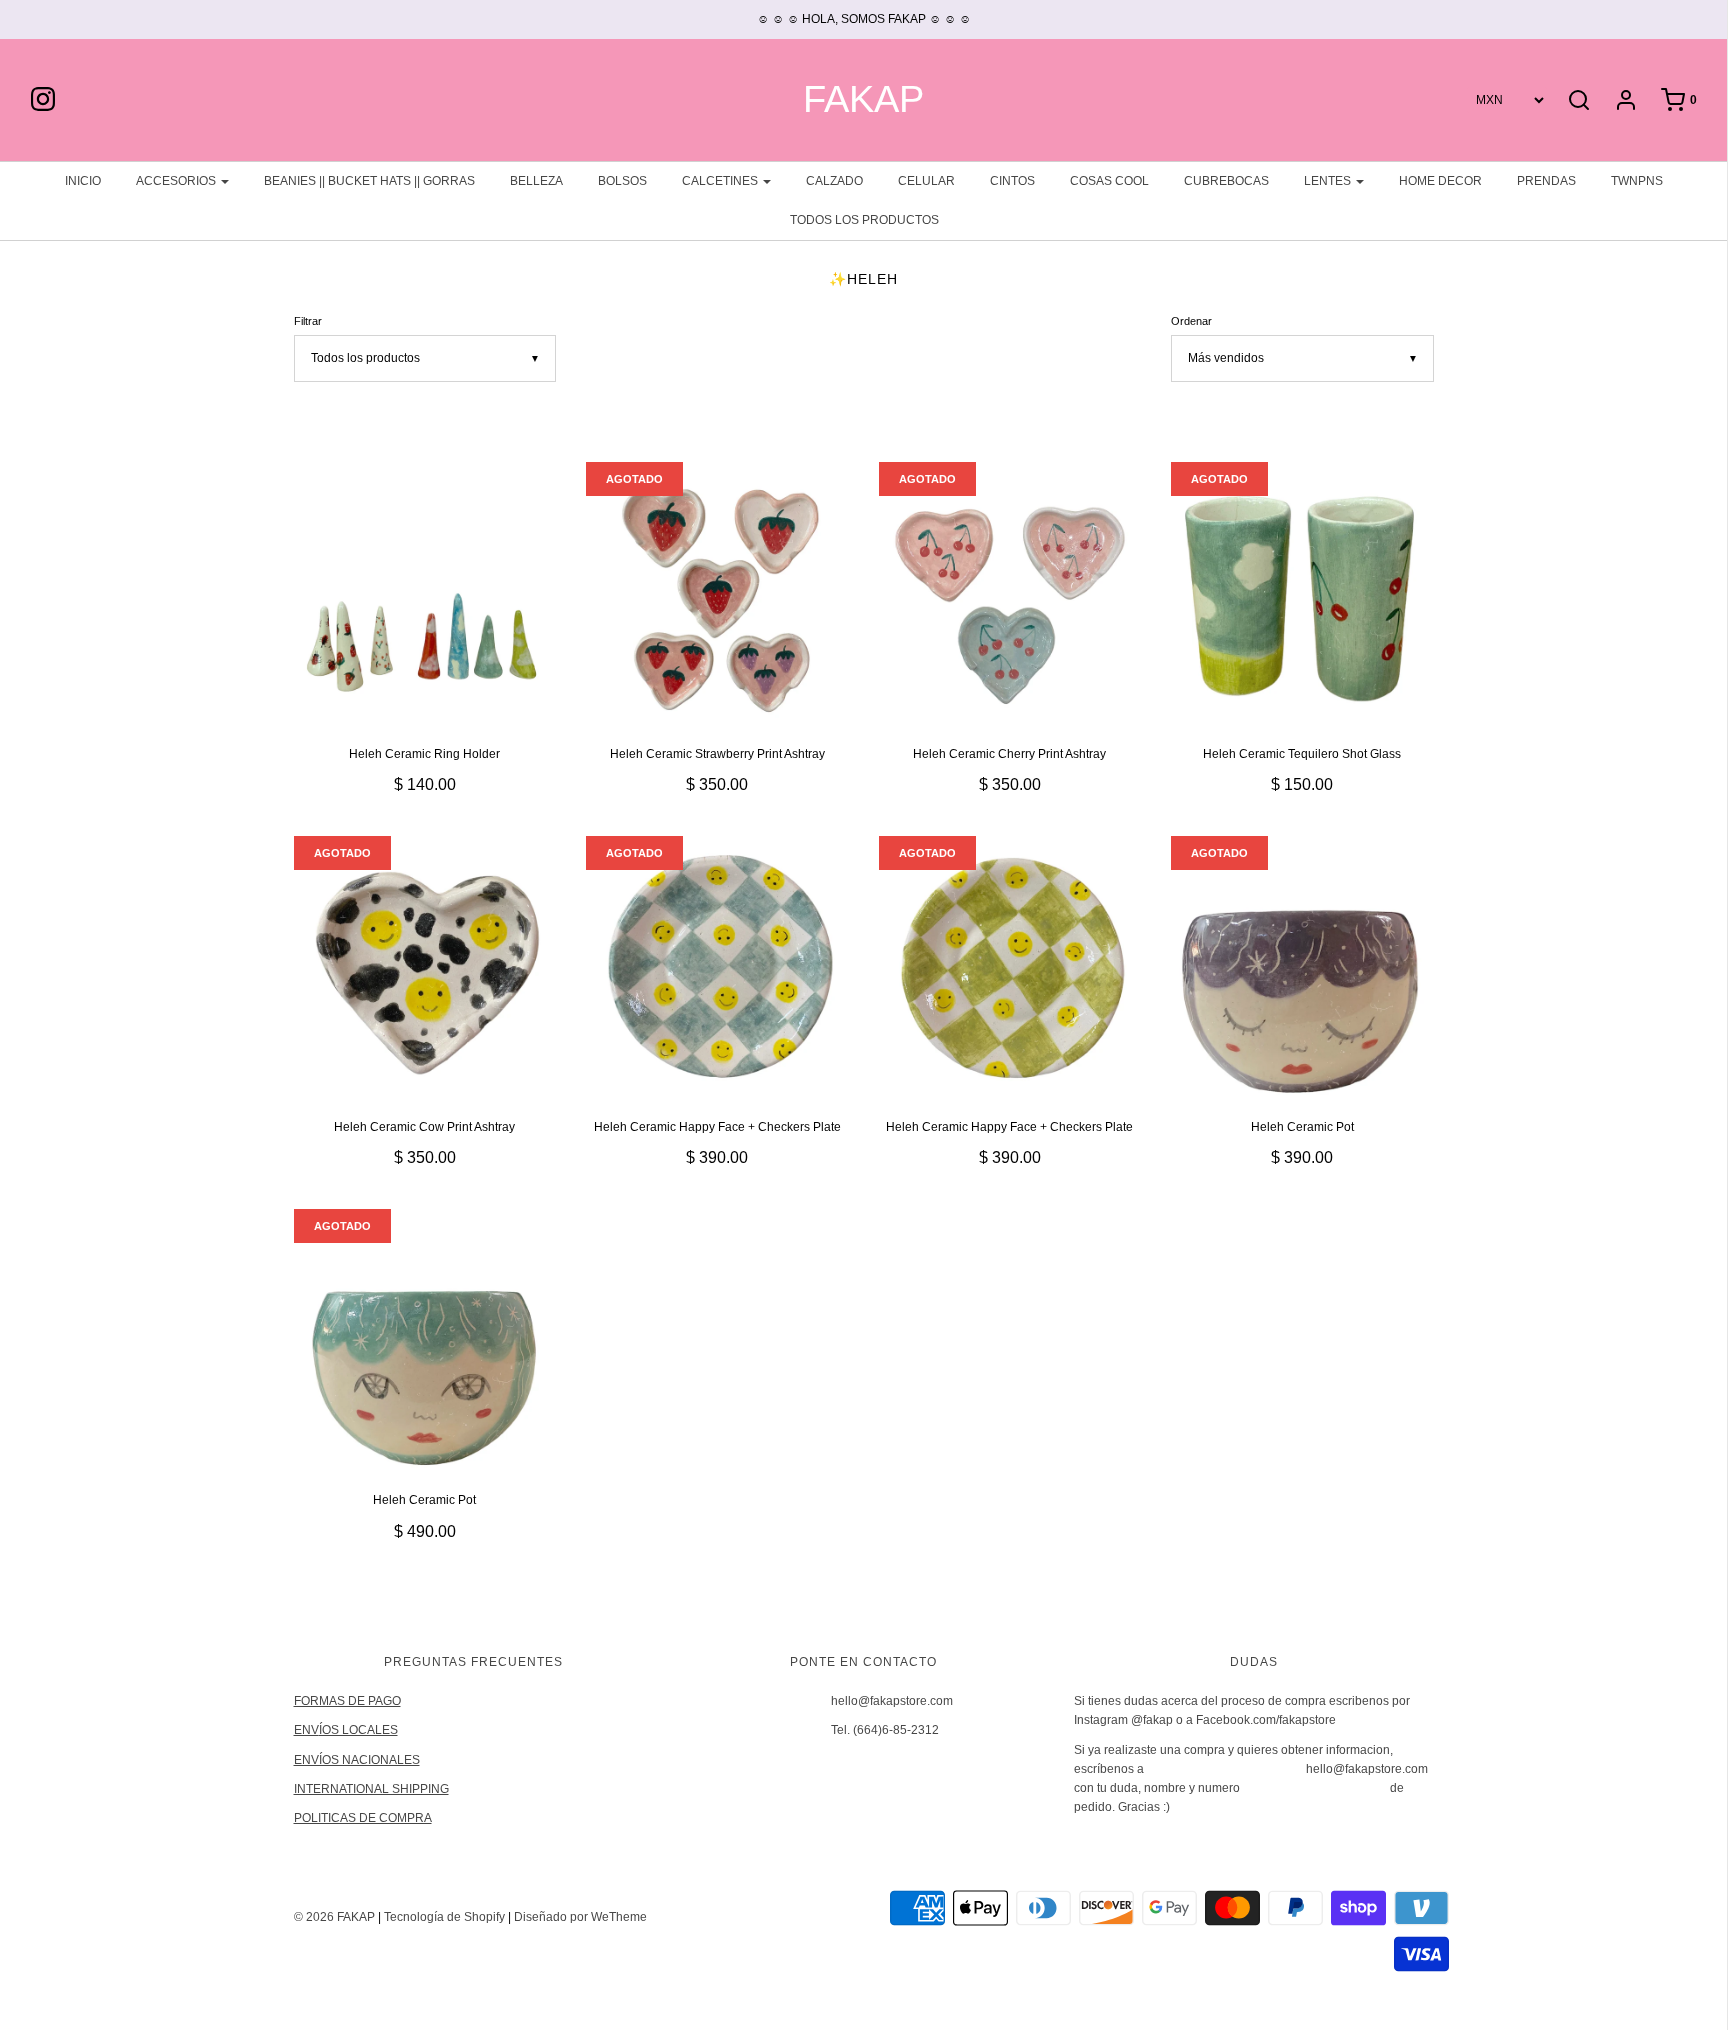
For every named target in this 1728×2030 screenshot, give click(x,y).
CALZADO (834, 181)
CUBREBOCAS (1226, 181)
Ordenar (1191, 321)
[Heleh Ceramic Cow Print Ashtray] (425, 967)
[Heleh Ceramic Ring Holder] (425, 593)
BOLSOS (622, 181)
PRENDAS (1546, 181)
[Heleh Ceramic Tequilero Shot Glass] (1302, 593)
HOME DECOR (1440, 181)
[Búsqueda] (1579, 100)
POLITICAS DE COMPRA (363, 1818)
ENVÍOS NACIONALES (357, 1760)
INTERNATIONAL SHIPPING (371, 1789)
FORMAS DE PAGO (347, 1701)
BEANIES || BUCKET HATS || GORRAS (369, 181)
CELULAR (926, 181)
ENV (306, 1730)
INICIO (83, 181)
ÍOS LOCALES (358, 1730)
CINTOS (1012, 181)
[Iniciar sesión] (1616, 100)
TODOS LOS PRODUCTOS (864, 220)
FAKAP (863, 99)
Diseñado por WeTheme (580, 1917)
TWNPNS (1637, 181)
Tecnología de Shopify (444, 1917)
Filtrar (308, 321)
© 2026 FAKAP (334, 1917)
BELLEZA (536, 181)
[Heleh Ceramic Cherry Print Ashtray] (1010, 593)
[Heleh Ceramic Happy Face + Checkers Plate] (717, 967)
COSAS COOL (1109, 181)
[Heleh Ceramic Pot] (1302, 967)
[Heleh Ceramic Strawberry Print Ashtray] (717, 593)
